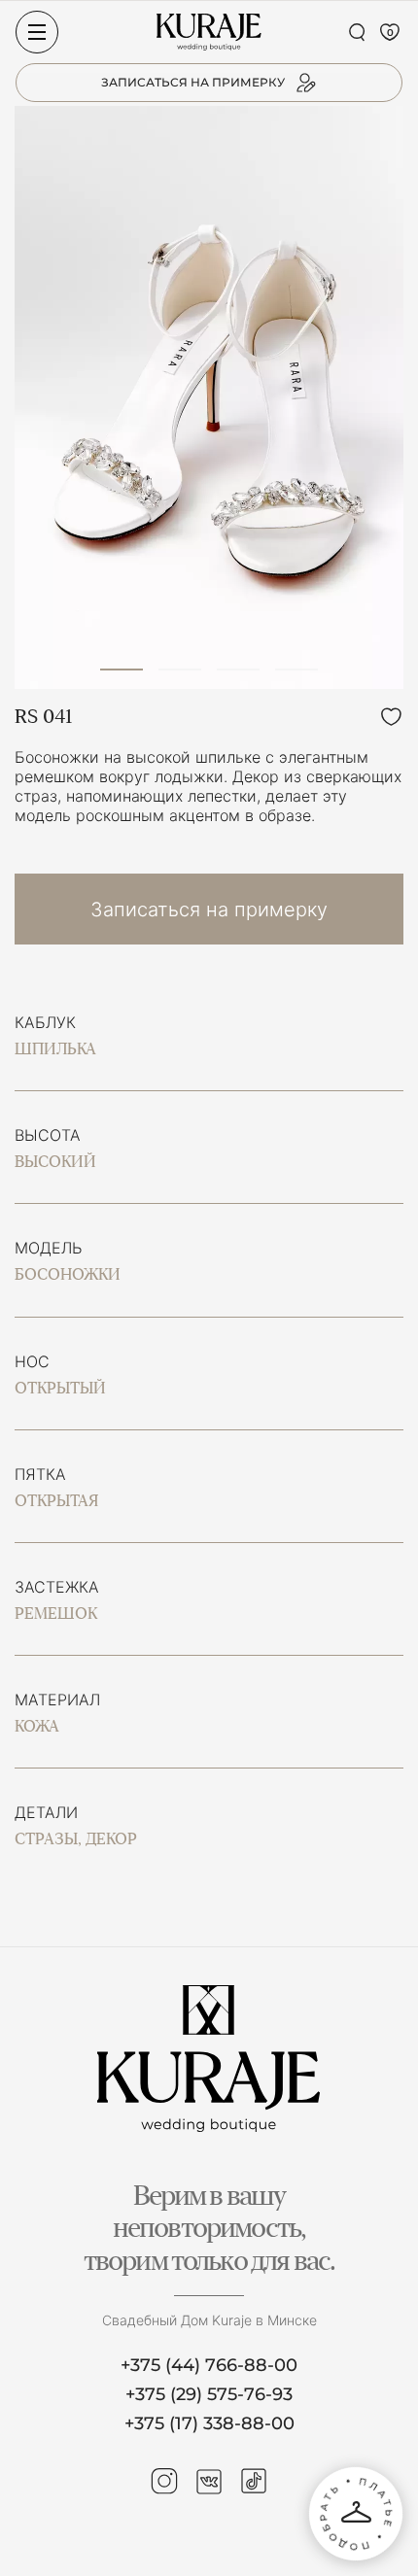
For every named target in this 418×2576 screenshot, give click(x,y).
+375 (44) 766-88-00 (209, 2365)
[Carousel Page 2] (180, 670)
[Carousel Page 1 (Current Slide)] (122, 670)
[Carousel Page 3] (238, 670)
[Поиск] (357, 32)
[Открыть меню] (37, 32)
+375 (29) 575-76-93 (209, 2394)
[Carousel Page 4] (296, 670)
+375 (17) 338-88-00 (209, 2423)
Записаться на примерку (209, 910)
